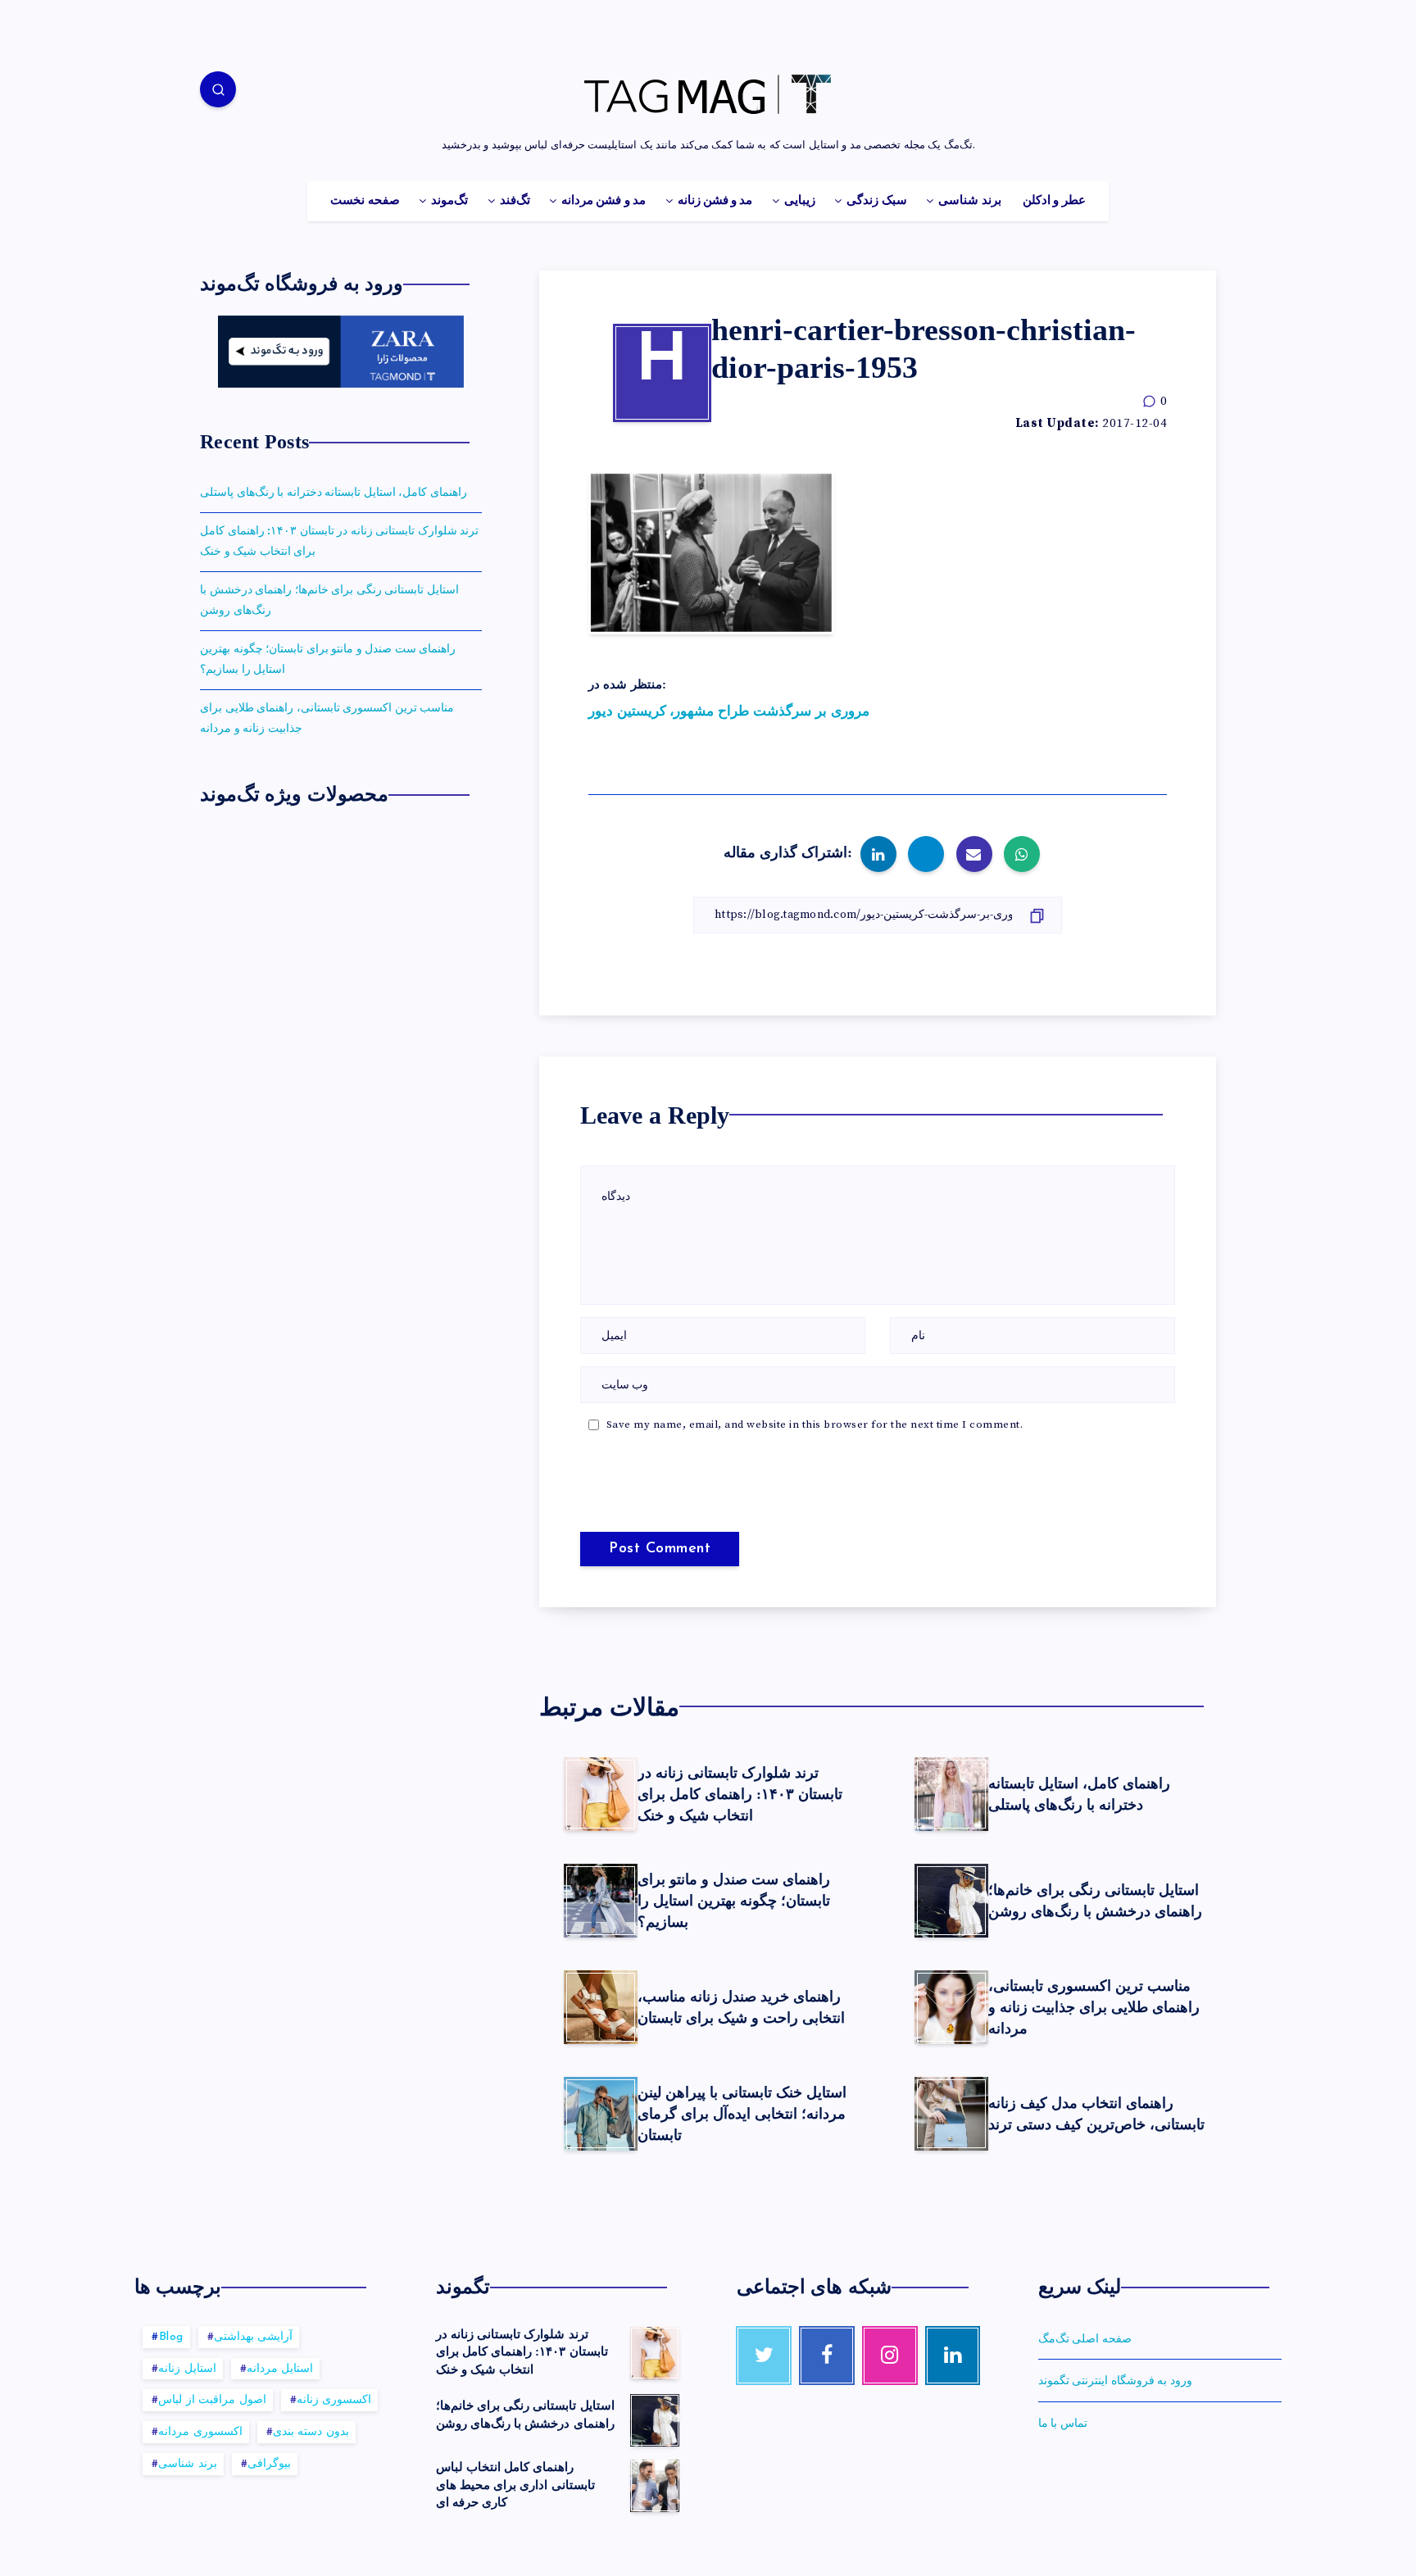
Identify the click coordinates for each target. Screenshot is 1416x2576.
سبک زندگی (876, 201)
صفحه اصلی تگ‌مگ (1085, 2339)
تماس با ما (1063, 2424)
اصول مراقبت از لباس (212, 2400)
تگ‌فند (515, 201)
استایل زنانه (187, 2369)
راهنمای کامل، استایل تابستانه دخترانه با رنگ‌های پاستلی (1079, 1794)
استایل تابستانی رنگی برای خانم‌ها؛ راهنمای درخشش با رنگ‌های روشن (1095, 1901)
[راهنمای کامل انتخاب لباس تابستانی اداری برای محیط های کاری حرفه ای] (655, 2486)
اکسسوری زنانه (334, 2400)
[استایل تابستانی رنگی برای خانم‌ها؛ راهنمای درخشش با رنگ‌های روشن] (655, 2420)
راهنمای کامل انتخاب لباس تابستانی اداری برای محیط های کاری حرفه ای (515, 2485)
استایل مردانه (280, 2369)
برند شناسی (969, 201)
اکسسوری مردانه (200, 2432)
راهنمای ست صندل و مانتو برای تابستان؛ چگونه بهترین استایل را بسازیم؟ (734, 1901)
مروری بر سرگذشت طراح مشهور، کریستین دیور (729, 711)
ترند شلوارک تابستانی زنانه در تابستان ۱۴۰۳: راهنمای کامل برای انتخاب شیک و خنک (740, 1794)
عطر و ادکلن (1054, 201)
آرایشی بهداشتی (254, 2337)
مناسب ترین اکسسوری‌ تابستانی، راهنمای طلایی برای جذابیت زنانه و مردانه (1094, 2007)
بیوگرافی (269, 2464)
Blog (171, 2337)
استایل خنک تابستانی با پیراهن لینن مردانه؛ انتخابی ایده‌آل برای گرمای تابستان (742, 2114)
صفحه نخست (365, 201)
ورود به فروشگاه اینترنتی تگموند (1115, 2381)
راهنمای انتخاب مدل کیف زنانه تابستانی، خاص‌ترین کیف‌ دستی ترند (1096, 2114)
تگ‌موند (449, 201)
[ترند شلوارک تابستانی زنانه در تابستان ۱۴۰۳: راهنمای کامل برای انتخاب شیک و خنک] (655, 2353)
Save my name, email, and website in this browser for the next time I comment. (815, 1424)
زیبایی (800, 201)
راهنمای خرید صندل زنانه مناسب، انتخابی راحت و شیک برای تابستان (741, 2007)
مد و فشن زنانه (715, 201)
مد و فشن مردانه (604, 201)
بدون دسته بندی (311, 2432)
